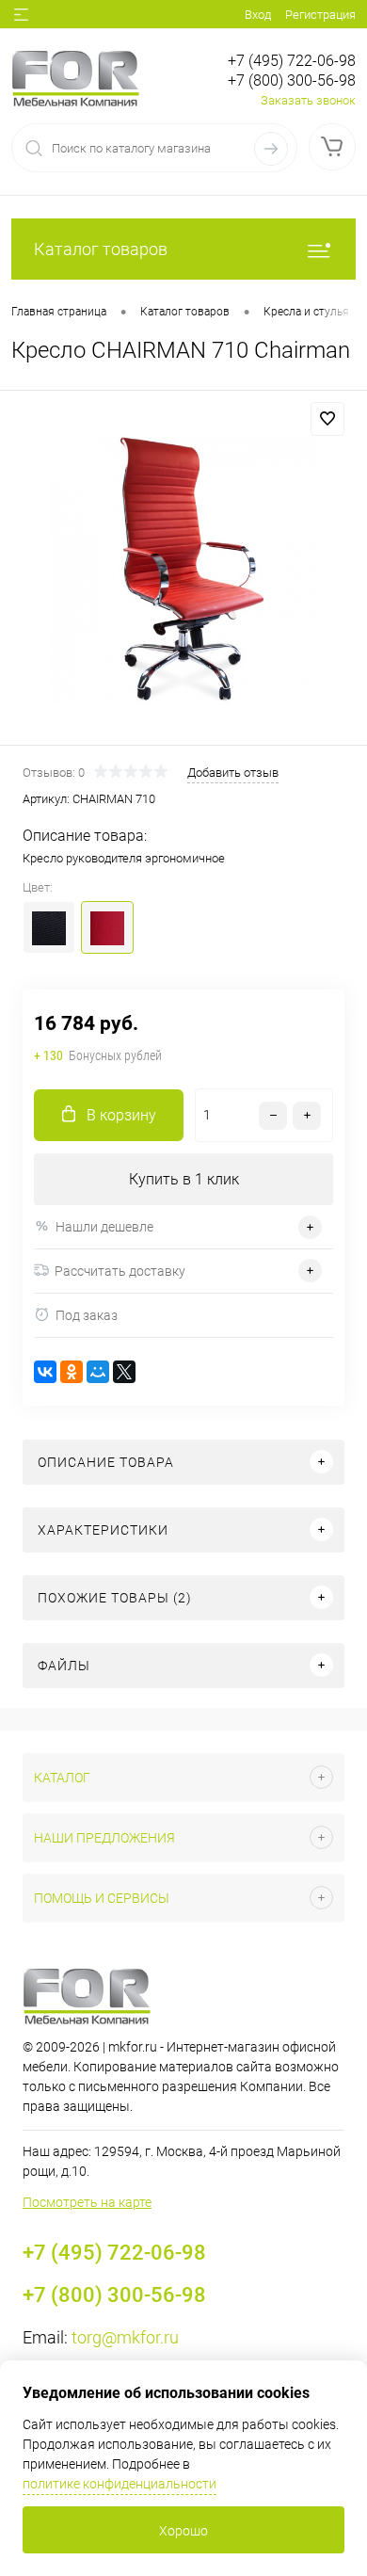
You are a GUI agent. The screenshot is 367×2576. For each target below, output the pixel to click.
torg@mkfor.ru (125, 2337)
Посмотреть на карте (87, 2202)
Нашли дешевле (104, 1227)
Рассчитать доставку (120, 1271)
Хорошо (183, 2531)
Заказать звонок (308, 100)
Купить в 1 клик (184, 1179)
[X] (124, 1372)
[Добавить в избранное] (327, 419)
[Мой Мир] (98, 1372)
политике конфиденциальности (120, 2484)
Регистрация (320, 15)
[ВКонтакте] (45, 1372)
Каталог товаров (101, 249)
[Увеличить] (183, 571)
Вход (258, 15)
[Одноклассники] (72, 1372)
